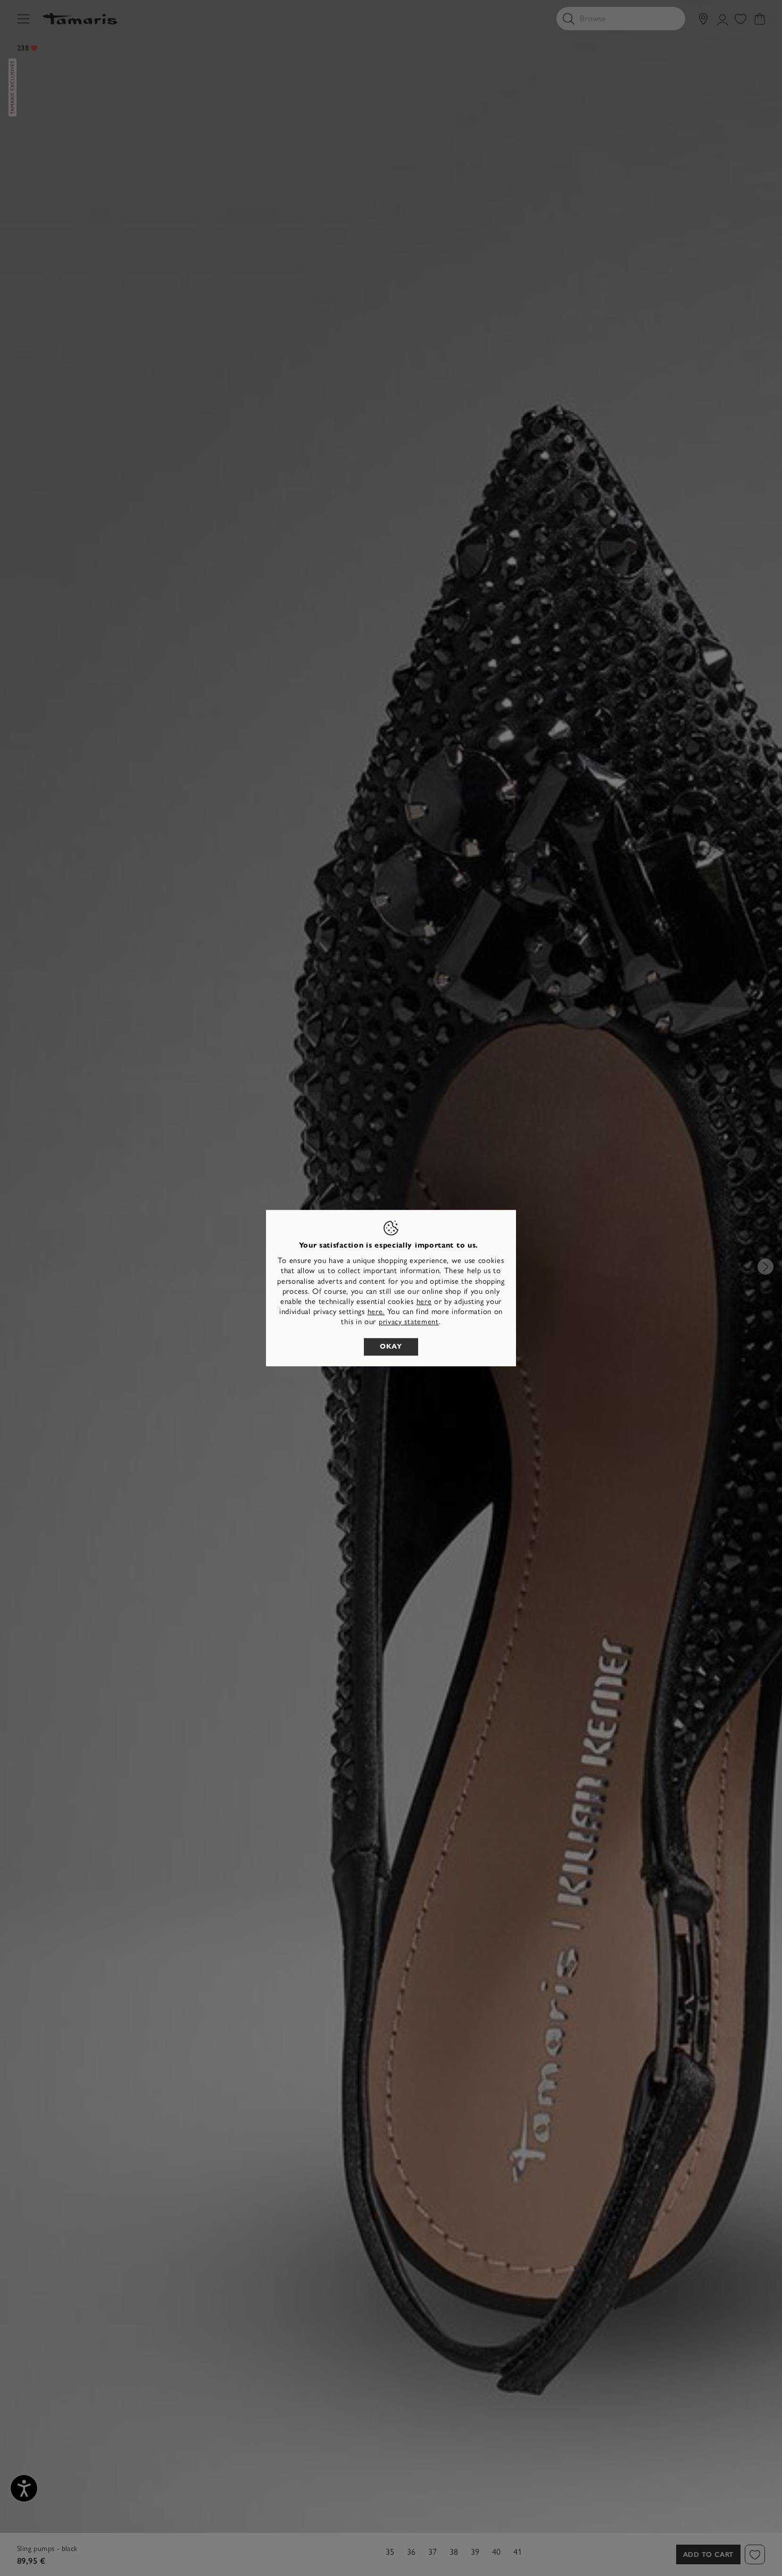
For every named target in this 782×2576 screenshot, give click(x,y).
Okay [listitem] (391, 1346)
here (424, 1302)
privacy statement (409, 1322)
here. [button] (376, 1312)
